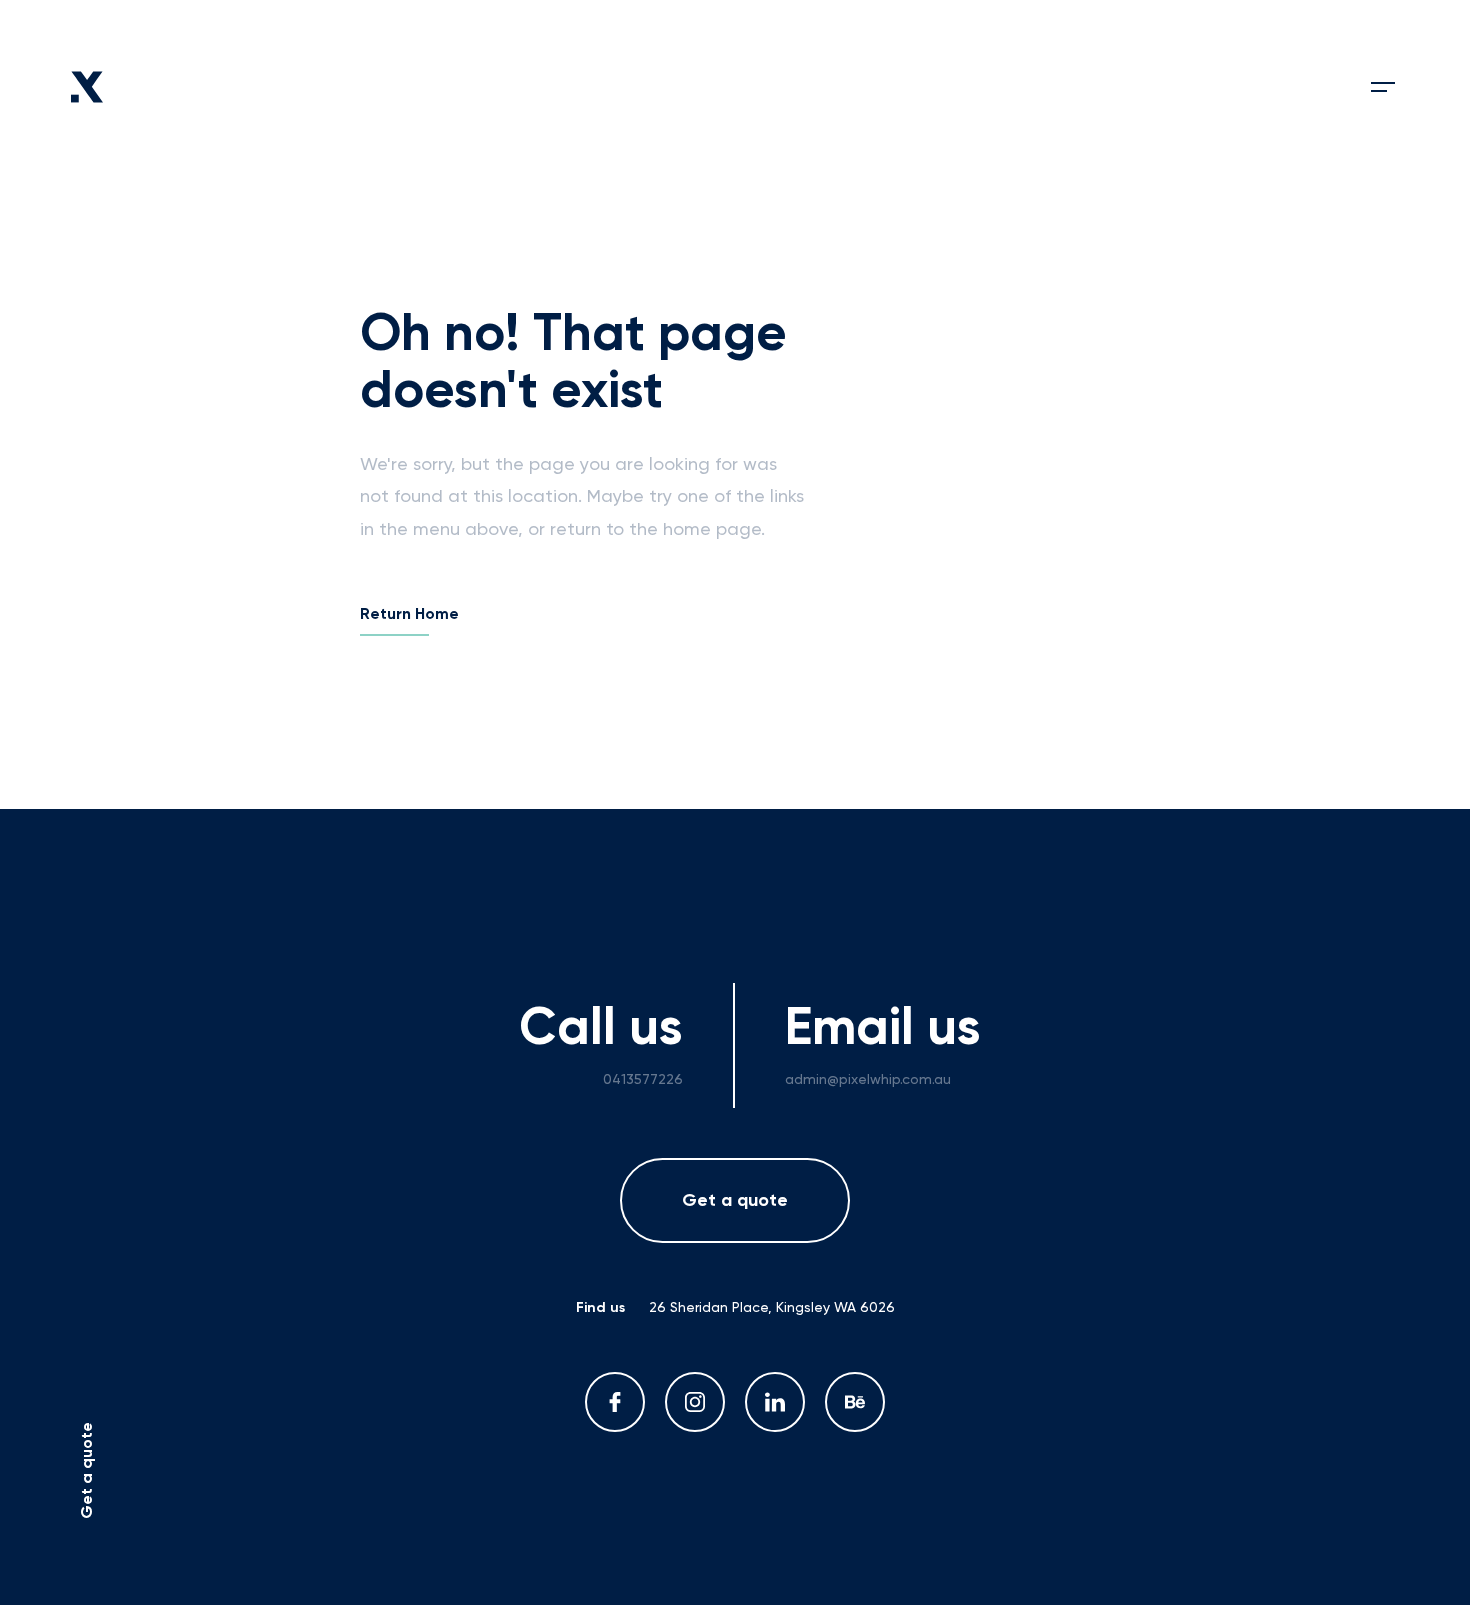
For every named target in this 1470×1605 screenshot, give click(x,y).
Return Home (409, 614)
